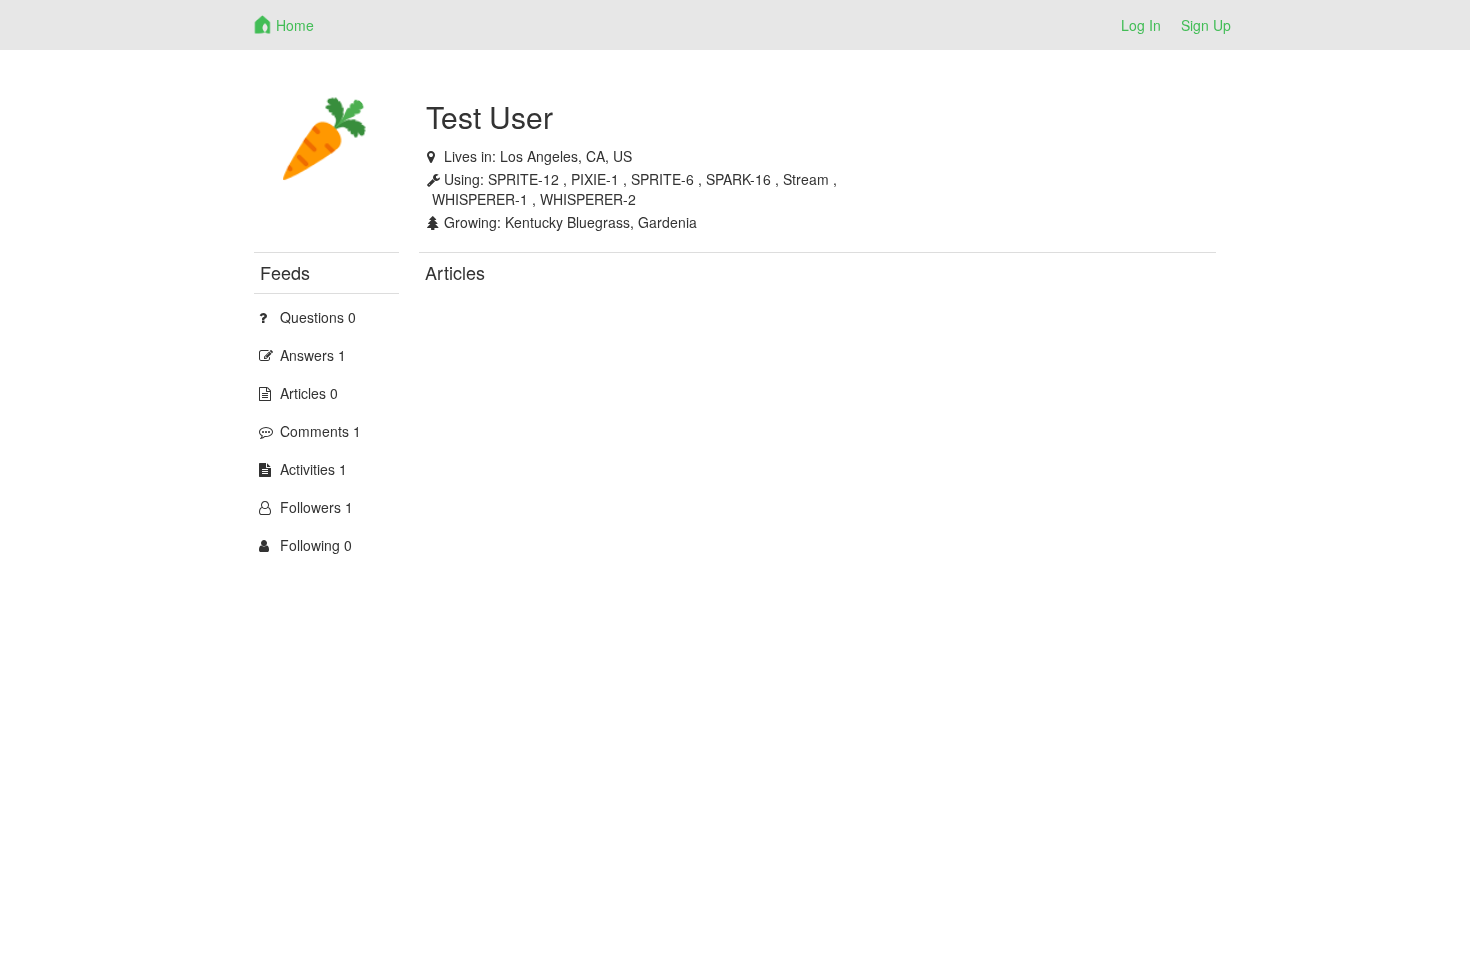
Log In (1141, 25)
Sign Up (1206, 25)
